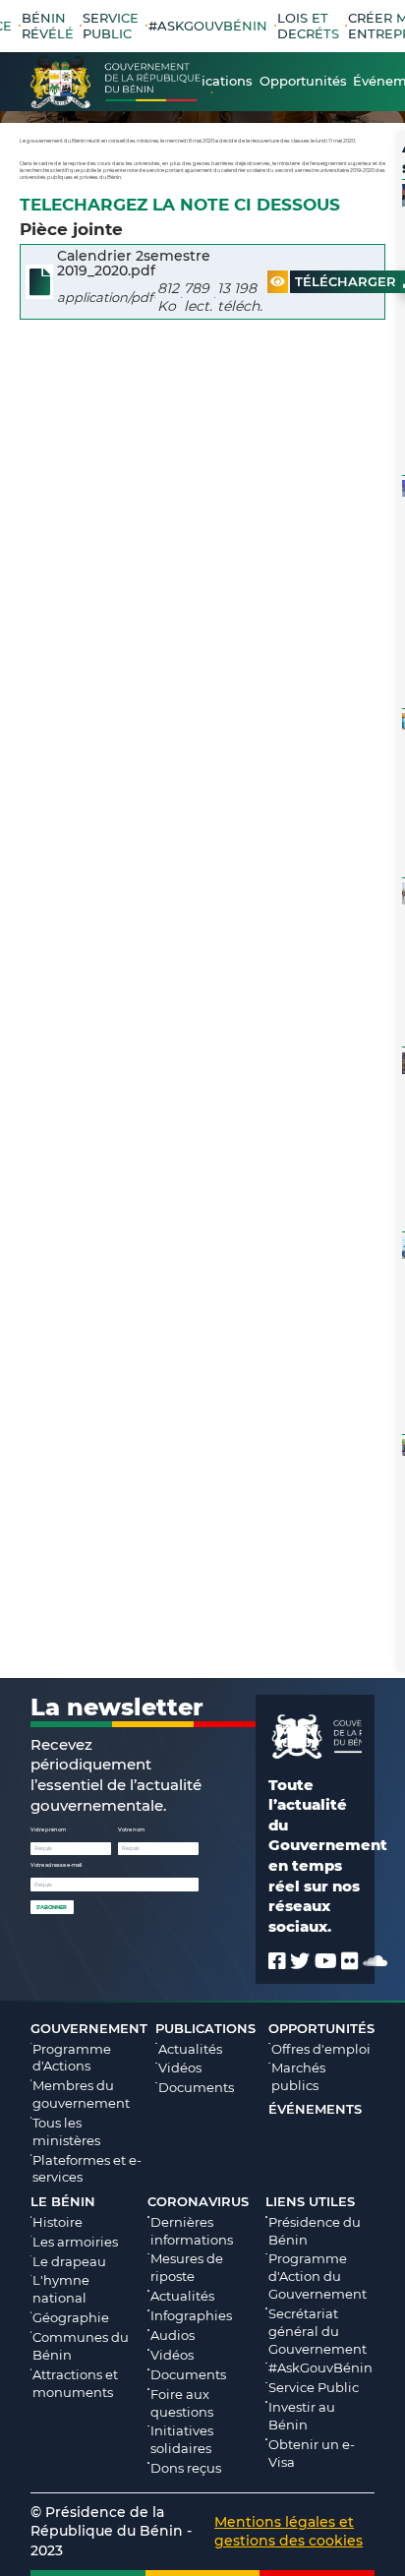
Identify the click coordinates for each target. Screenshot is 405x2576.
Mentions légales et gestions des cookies (289, 2531)
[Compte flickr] (350, 1961)
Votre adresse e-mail (56, 1865)
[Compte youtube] (326, 1961)
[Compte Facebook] (277, 1961)
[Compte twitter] (300, 1961)
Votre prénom (48, 1829)
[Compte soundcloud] (375, 1961)
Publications (205, 2028)
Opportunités (321, 2028)
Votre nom (131, 1829)
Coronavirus (198, 2201)
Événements (315, 2109)
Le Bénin (63, 2201)
